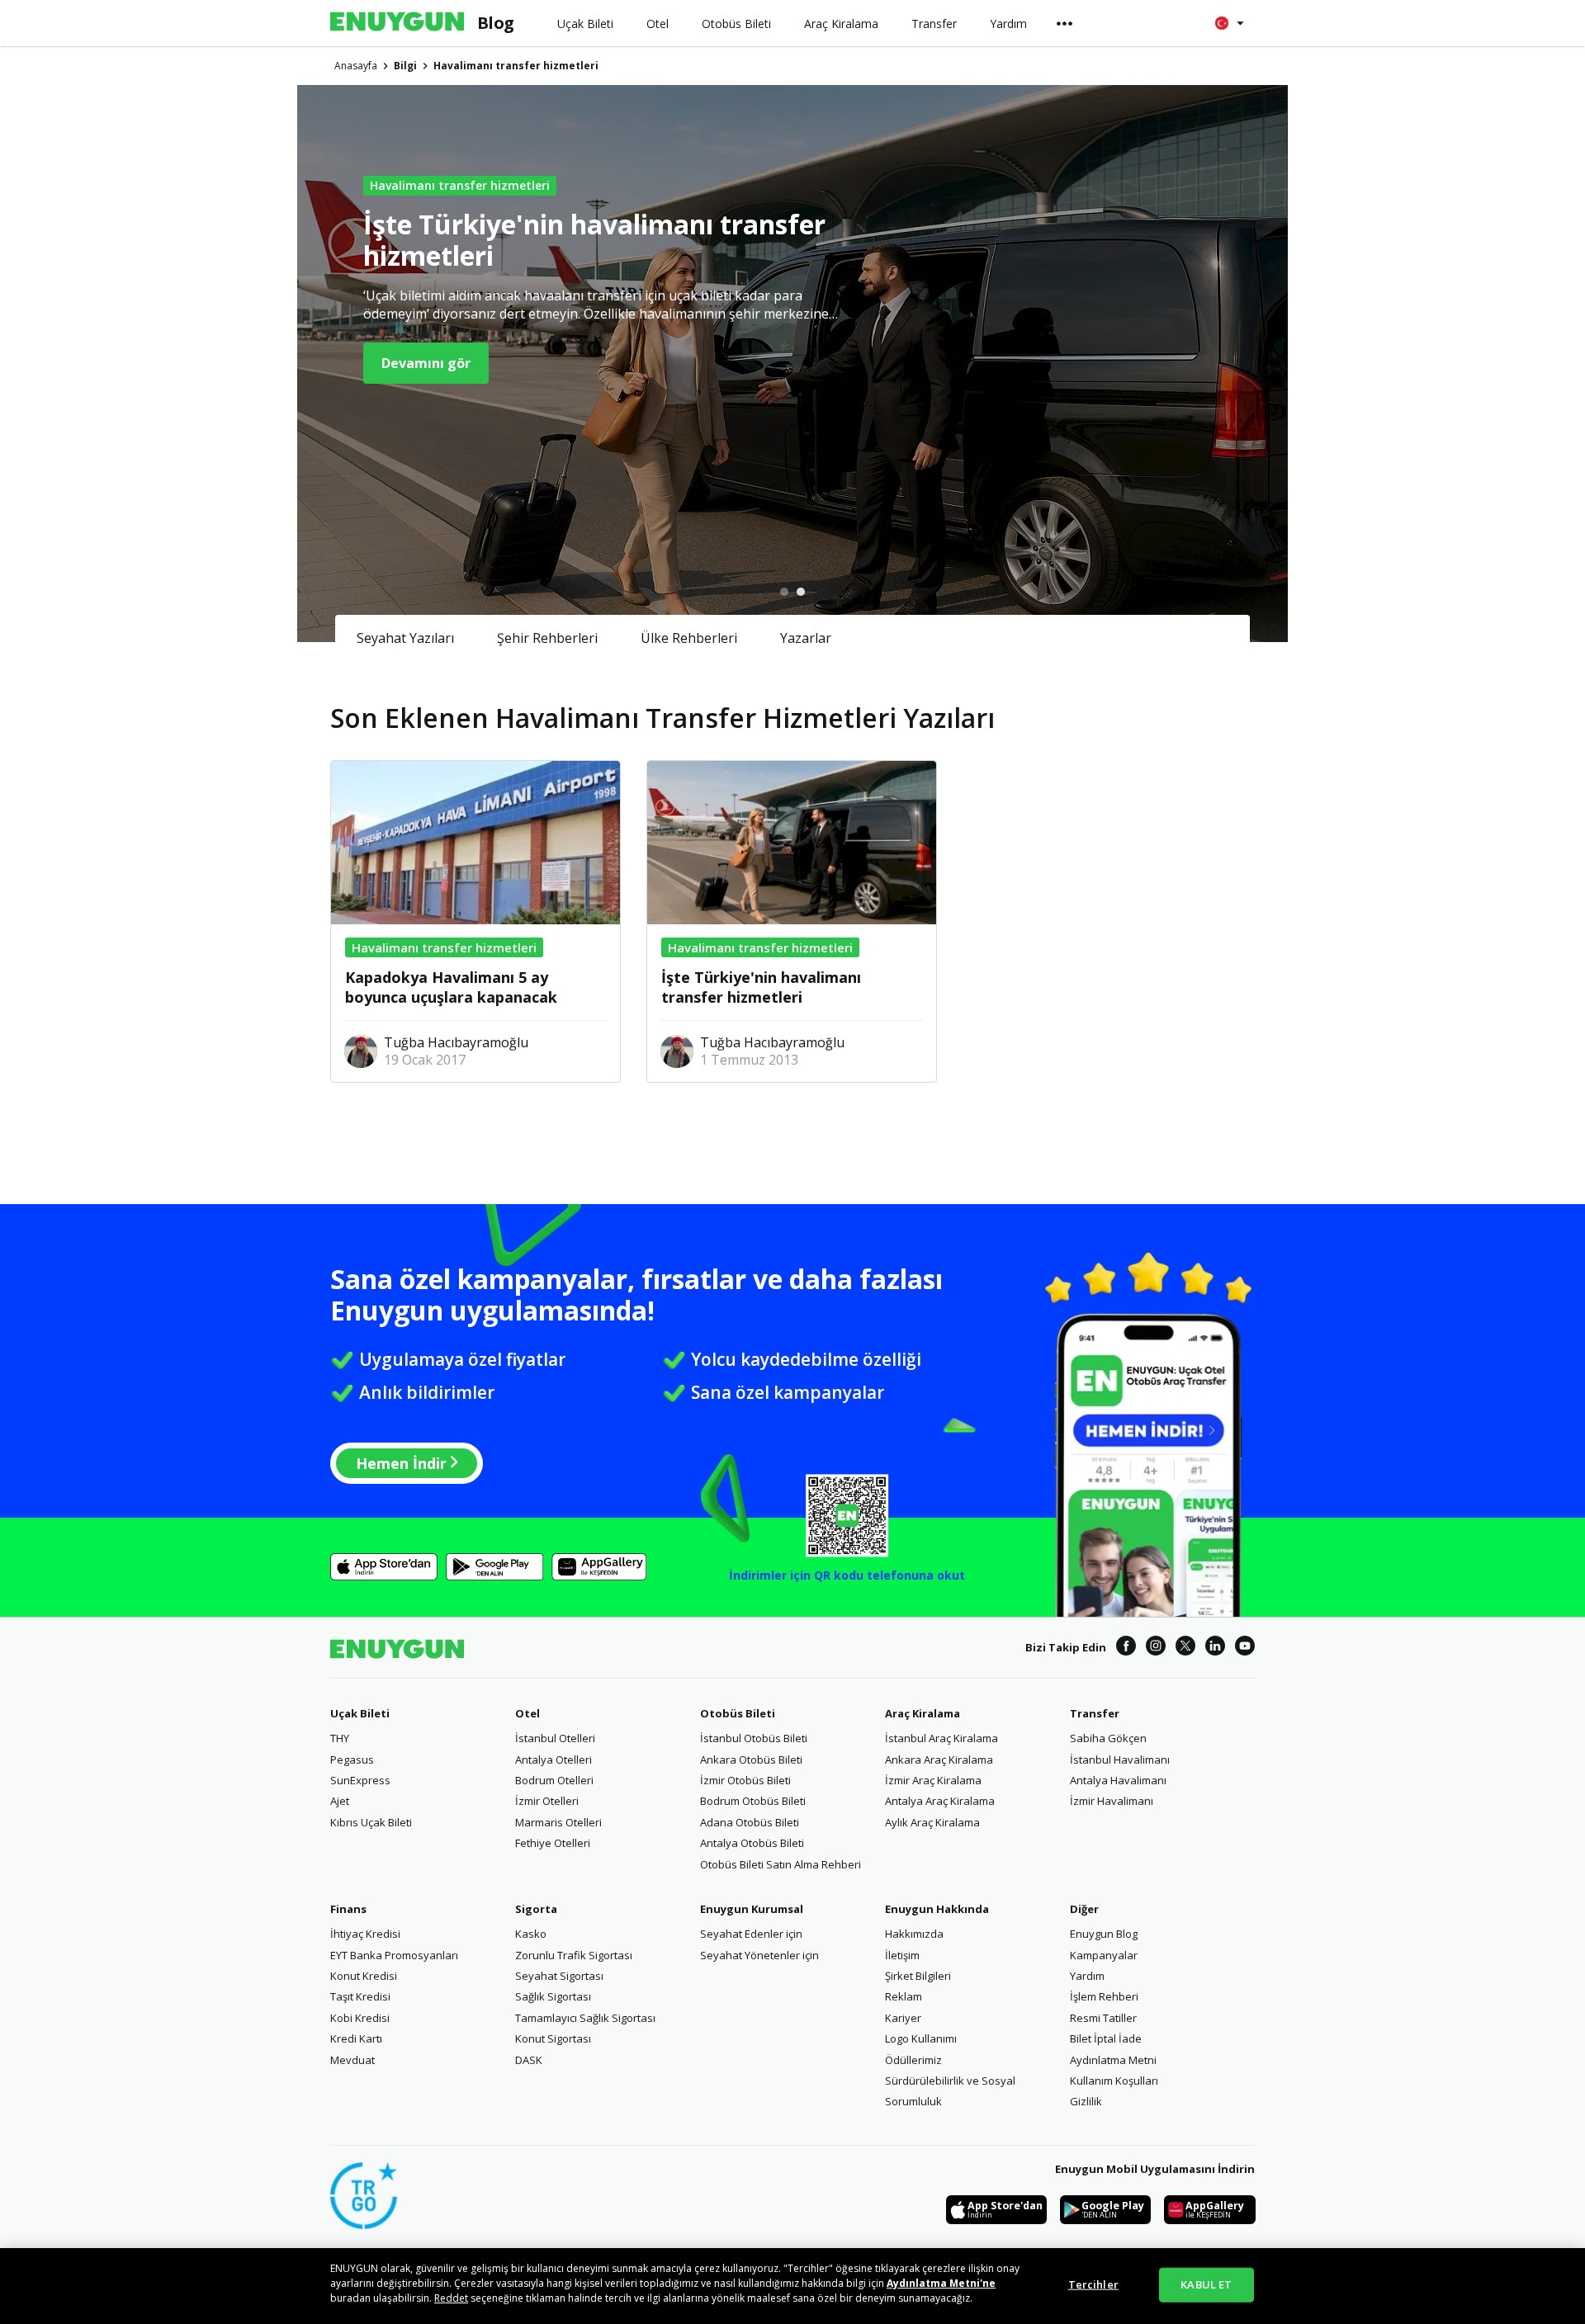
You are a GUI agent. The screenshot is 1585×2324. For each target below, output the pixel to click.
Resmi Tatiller (1103, 2018)
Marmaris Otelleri (558, 1822)
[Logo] (397, 23)
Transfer (1095, 1713)
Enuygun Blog (1104, 1934)
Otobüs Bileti (738, 1713)
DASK (529, 2060)
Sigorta (536, 1909)
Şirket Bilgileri (918, 1976)
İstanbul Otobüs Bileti (754, 1738)
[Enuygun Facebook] (1126, 1648)
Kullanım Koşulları (1114, 2081)
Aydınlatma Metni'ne (941, 2283)
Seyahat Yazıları (405, 638)
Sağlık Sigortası (553, 1996)
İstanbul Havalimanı (1120, 1760)
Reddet (451, 2298)
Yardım (1087, 1976)
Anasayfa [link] (356, 66)
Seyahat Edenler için (751, 1934)
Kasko (531, 1934)
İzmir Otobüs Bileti (745, 1780)
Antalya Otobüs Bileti (752, 1843)
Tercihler (1093, 2284)
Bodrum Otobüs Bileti (753, 1801)
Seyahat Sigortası (559, 1976)
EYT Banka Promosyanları (394, 1955)
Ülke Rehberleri (689, 638)
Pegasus (352, 1760)
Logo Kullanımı (921, 2038)
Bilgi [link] (405, 66)
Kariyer (903, 2018)
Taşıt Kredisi (360, 1996)
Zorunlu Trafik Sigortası (574, 1955)
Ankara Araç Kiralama (939, 1760)
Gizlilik (1086, 2101)
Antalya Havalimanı (1118, 1780)
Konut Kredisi (364, 1976)
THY (340, 1738)
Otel (528, 1713)
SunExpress (360, 1780)
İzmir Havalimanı (1112, 1801)
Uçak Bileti (360, 1713)
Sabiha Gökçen (1108, 1738)
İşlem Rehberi (1104, 1996)
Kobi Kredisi (360, 2018)
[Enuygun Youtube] (1245, 1648)
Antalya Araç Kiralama (940, 1801)
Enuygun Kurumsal (752, 1909)
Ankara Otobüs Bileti (751, 1760)
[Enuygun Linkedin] (1215, 1648)
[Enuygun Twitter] (1185, 1648)
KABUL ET (1206, 2284)
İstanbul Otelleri (555, 1738)
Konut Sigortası (553, 2038)
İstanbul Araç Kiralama (942, 1738)
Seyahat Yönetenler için (759, 1955)
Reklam (904, 1996)
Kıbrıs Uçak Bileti (371, 1822)
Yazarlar (806, 638)
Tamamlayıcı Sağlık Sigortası (585, 2018)
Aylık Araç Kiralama (932, 1822)
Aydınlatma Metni (1113, 2060)
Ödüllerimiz (913, 2060)
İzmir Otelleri (547, 1801)
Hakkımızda (914, 1934)
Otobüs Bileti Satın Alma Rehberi (781, 1864)
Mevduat (352, 2060)
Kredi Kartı (356, 2038)
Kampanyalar (1104, 1955)
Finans (348, 1909)
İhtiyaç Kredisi (365, 1934)
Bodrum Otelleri (554, 1780)
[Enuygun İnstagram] (1156, 1648)
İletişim (902, 1955)
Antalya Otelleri (554, 1760)
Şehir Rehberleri (547, 638)
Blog (496, 23)
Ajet (340, 1801)
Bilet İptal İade (1106, 2038)
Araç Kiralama (923, 1713)
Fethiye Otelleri (553, 1843)
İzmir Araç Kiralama (933, 1780)
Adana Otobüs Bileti (750, 1822)
